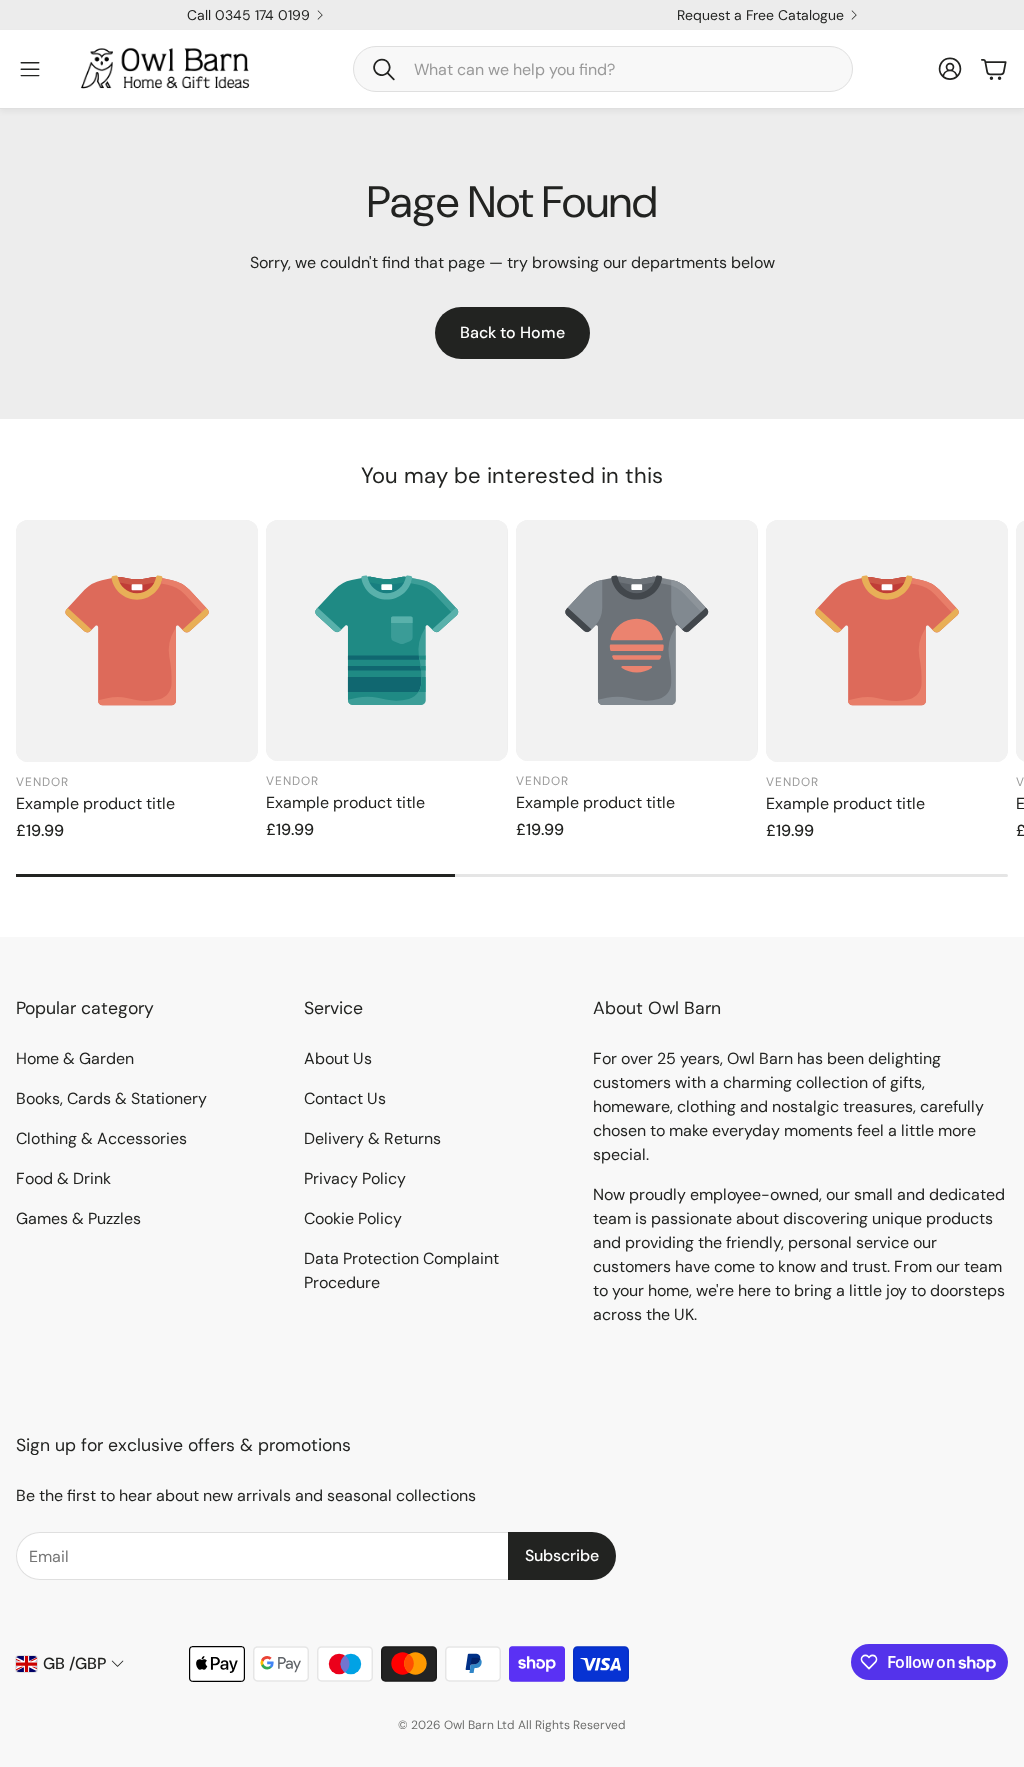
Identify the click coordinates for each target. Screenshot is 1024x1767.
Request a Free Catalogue (760, 15)
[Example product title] (137, 641)
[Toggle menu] (30, 69)
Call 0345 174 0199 (248, 15)
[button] (603, 69)
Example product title (95, 803)
